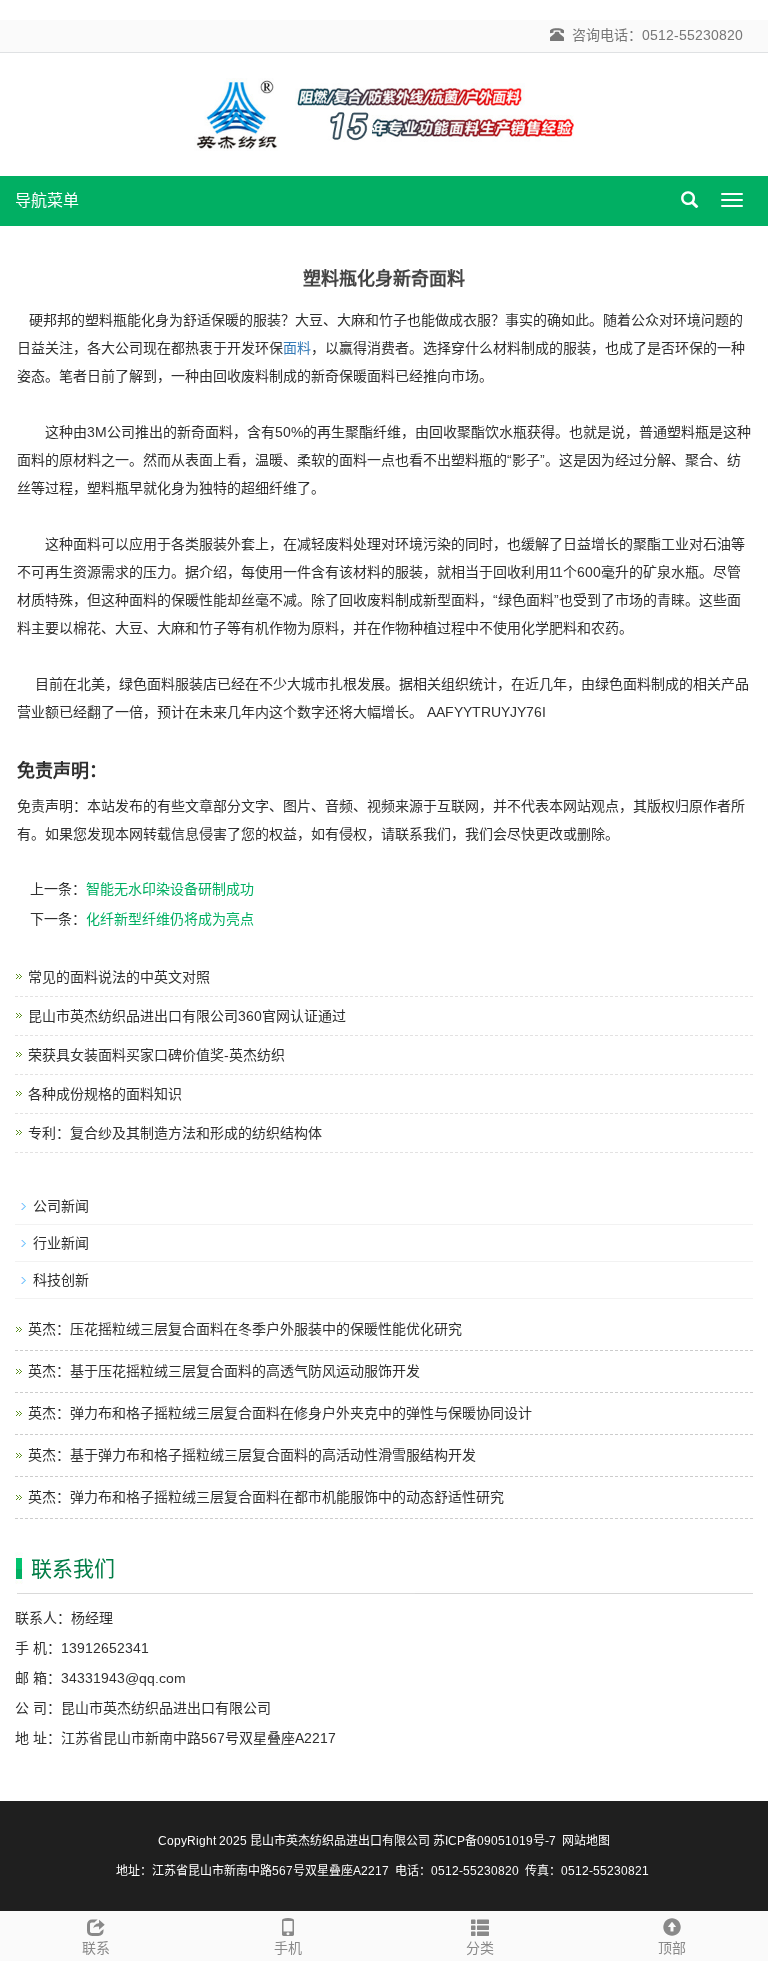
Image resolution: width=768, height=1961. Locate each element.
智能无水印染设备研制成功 (170, 889)
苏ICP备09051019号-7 (494, 1841)
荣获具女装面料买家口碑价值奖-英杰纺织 (156, 1055)
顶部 (672, 1948)
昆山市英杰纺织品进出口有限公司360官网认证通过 (187, 1016)
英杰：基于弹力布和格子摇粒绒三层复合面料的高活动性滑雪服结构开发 (252, 1455)
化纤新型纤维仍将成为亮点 (170, 919)
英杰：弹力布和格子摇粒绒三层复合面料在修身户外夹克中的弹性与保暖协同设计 (280, 1413)
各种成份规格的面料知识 (105, 1094)
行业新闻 (61, 1243)
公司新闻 (61, 1206)
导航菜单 (47, 200)
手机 (288, 1948)
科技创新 (61, 1280)
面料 (297, 348)
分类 (480, 1948)
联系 (96, 1948)
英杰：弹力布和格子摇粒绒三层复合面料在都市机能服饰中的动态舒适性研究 (266, 1497)
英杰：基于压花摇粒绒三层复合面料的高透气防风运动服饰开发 (224, 1371)
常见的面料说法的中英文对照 (119, 977)
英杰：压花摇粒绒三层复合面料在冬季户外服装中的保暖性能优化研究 (245, 1329)
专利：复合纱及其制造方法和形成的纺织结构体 (175, 1133)
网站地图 (586, 1841)
